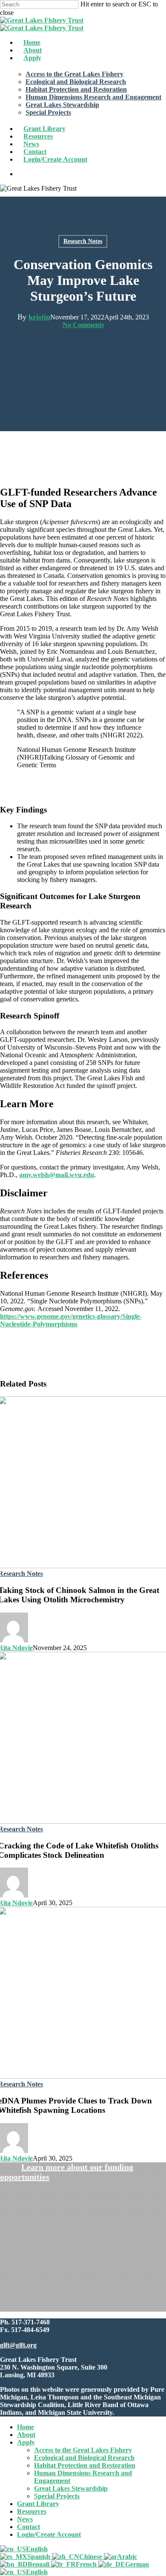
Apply (26, 2442)
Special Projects (57, 2496)
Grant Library (38, 2504)
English (37, 2549)
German (137, 2564)
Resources (32, 2511)
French (87, 2564)
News (25, 2519)
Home (26, 2427)
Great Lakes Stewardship (71, 2488)
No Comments (83, 325)
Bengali (39, 2564)
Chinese (92, 2557)
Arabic (127, 2557)
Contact (29, 2527)
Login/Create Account (49, 2534)
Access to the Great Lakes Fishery (83, 2450)
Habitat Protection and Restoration (85, 2465)
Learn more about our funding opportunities (67, 2172)
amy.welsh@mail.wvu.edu (57, 1175)
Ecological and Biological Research (84, 2458)
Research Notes (83, 241)
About (26, 2435)
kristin (39, 317)
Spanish (40, 2557)
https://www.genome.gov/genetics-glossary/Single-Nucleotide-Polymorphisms (71, 1320)
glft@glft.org (18, 2345)
